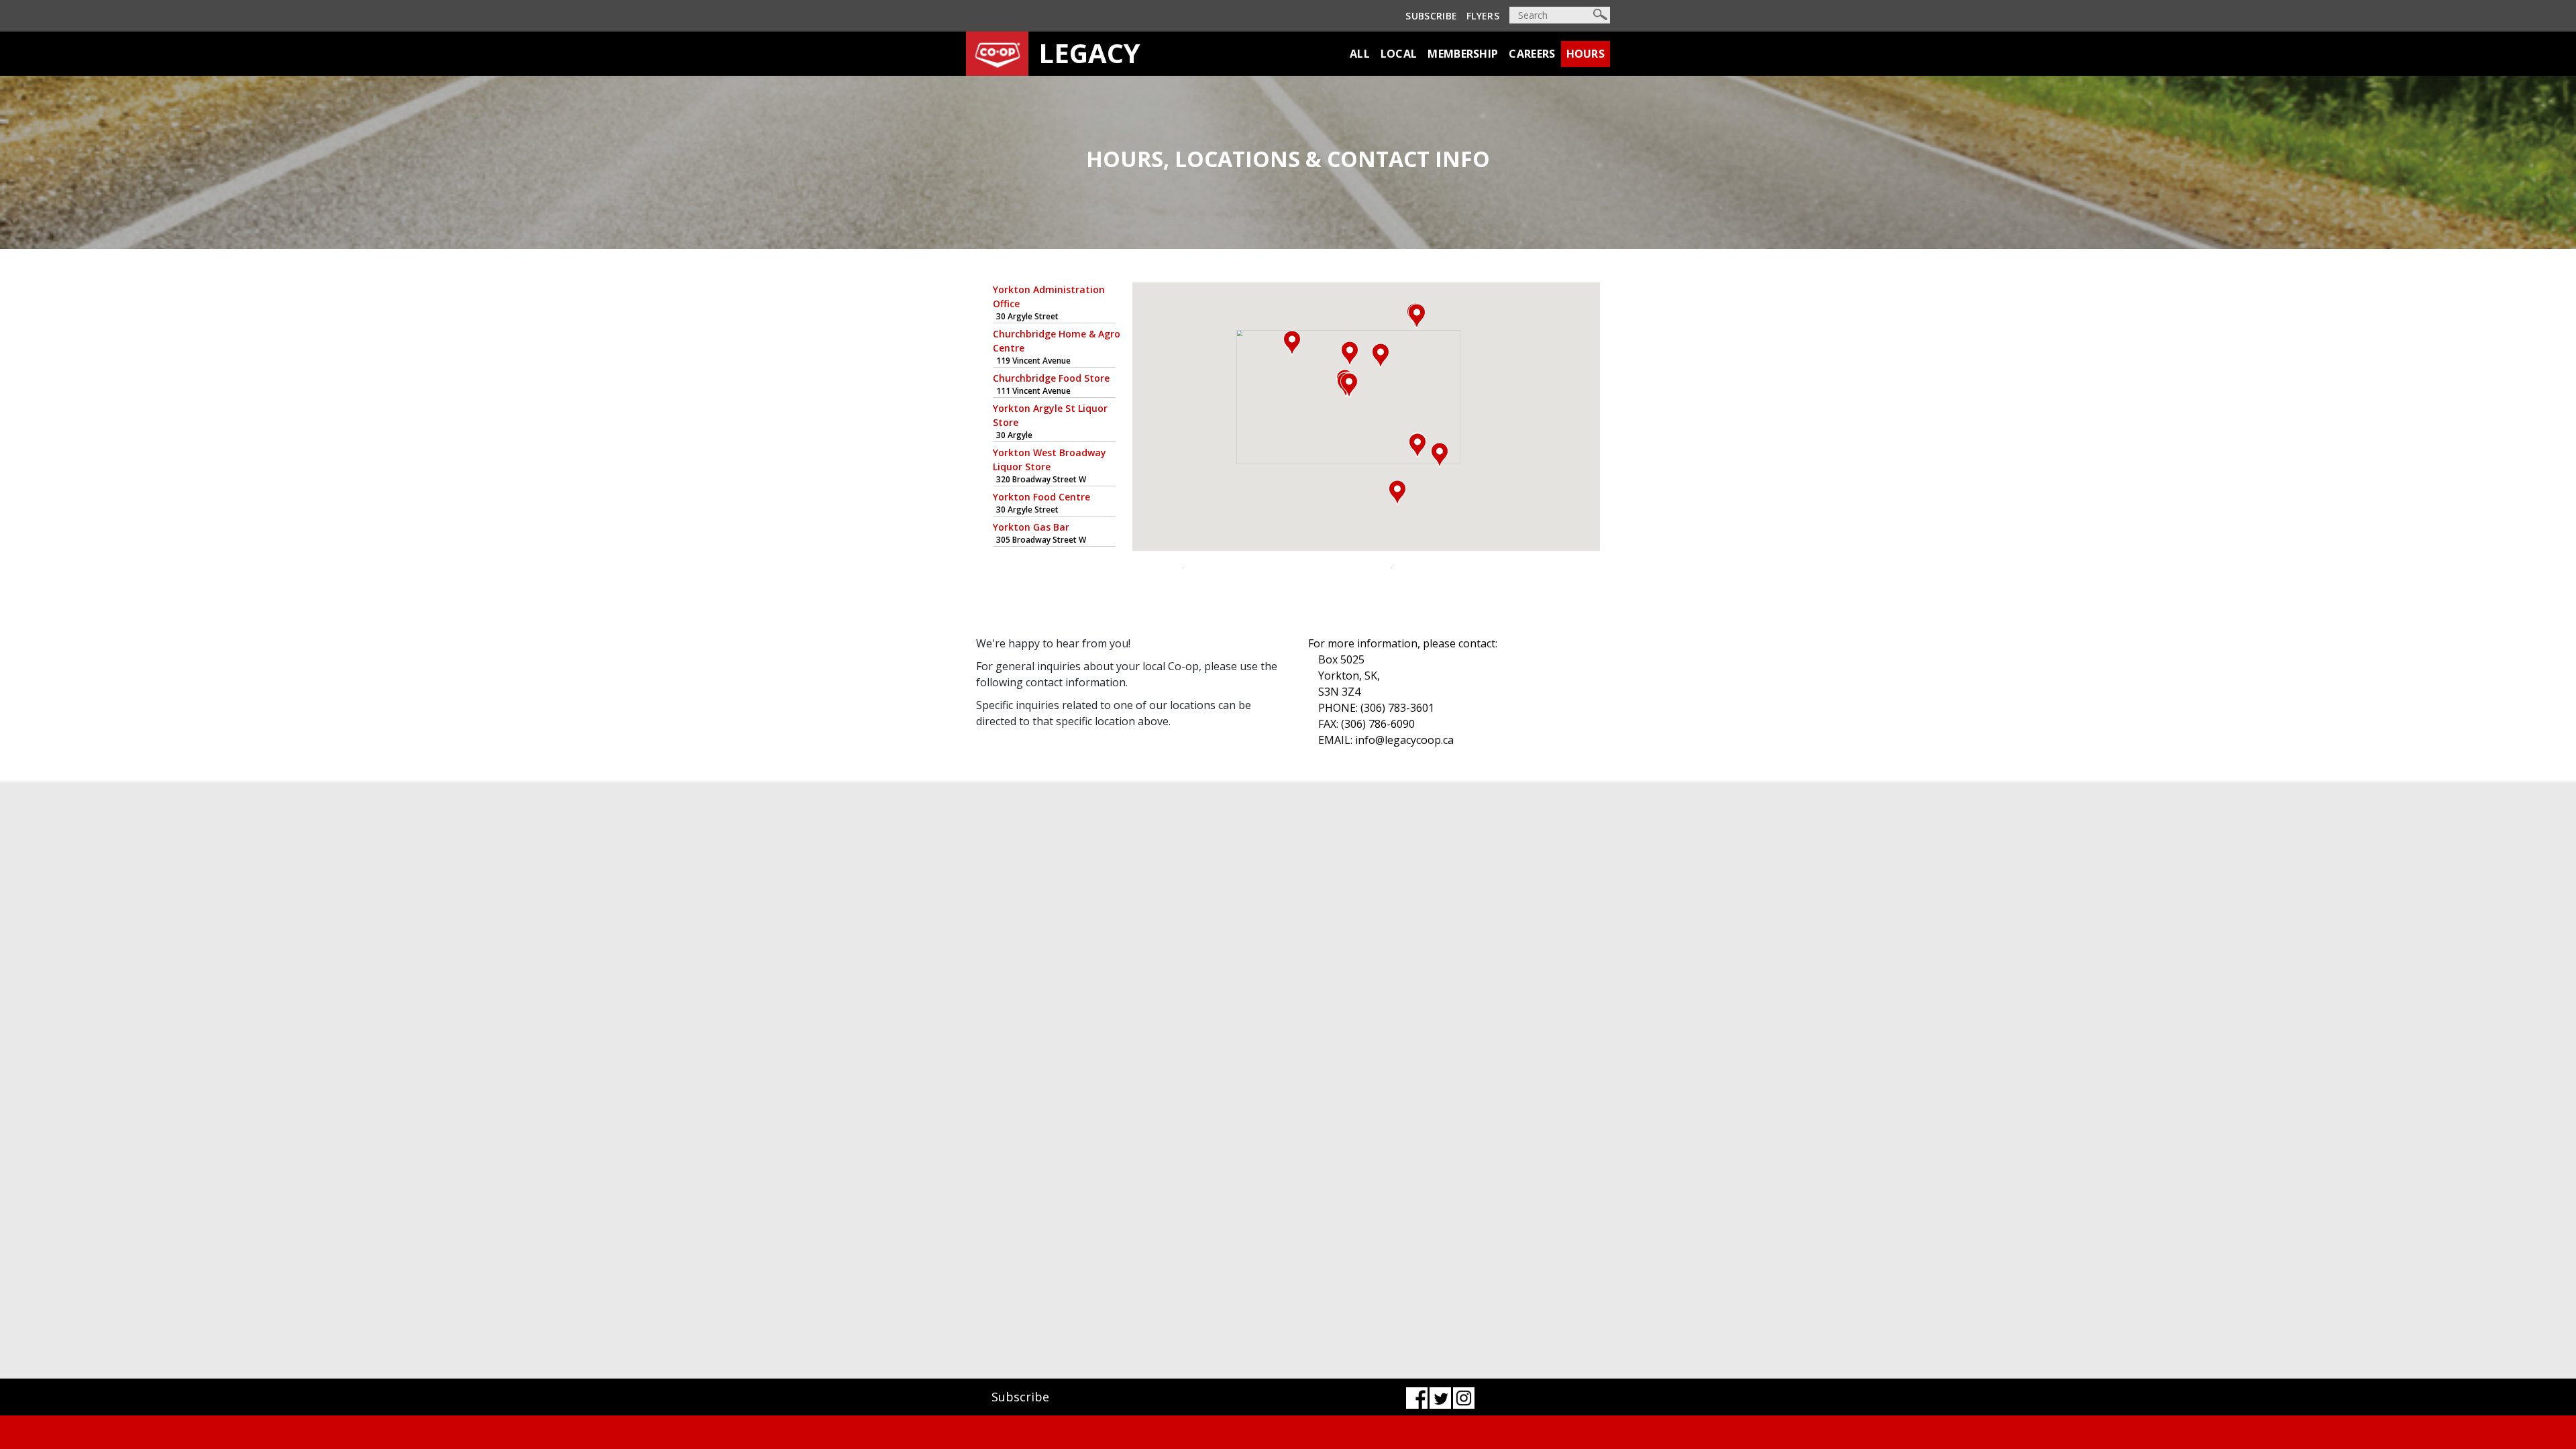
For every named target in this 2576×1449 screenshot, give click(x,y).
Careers (1532, 54)
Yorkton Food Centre (1041, 497)
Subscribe (1431, 16)
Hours (1586, 54)
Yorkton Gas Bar (1031, 527)
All (1360, 54)
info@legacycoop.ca (1404, 740)
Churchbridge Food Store (1051, 378)
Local (1399, 54)
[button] (1417, 316)
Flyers (1483, 16)
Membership (1463, 54)
